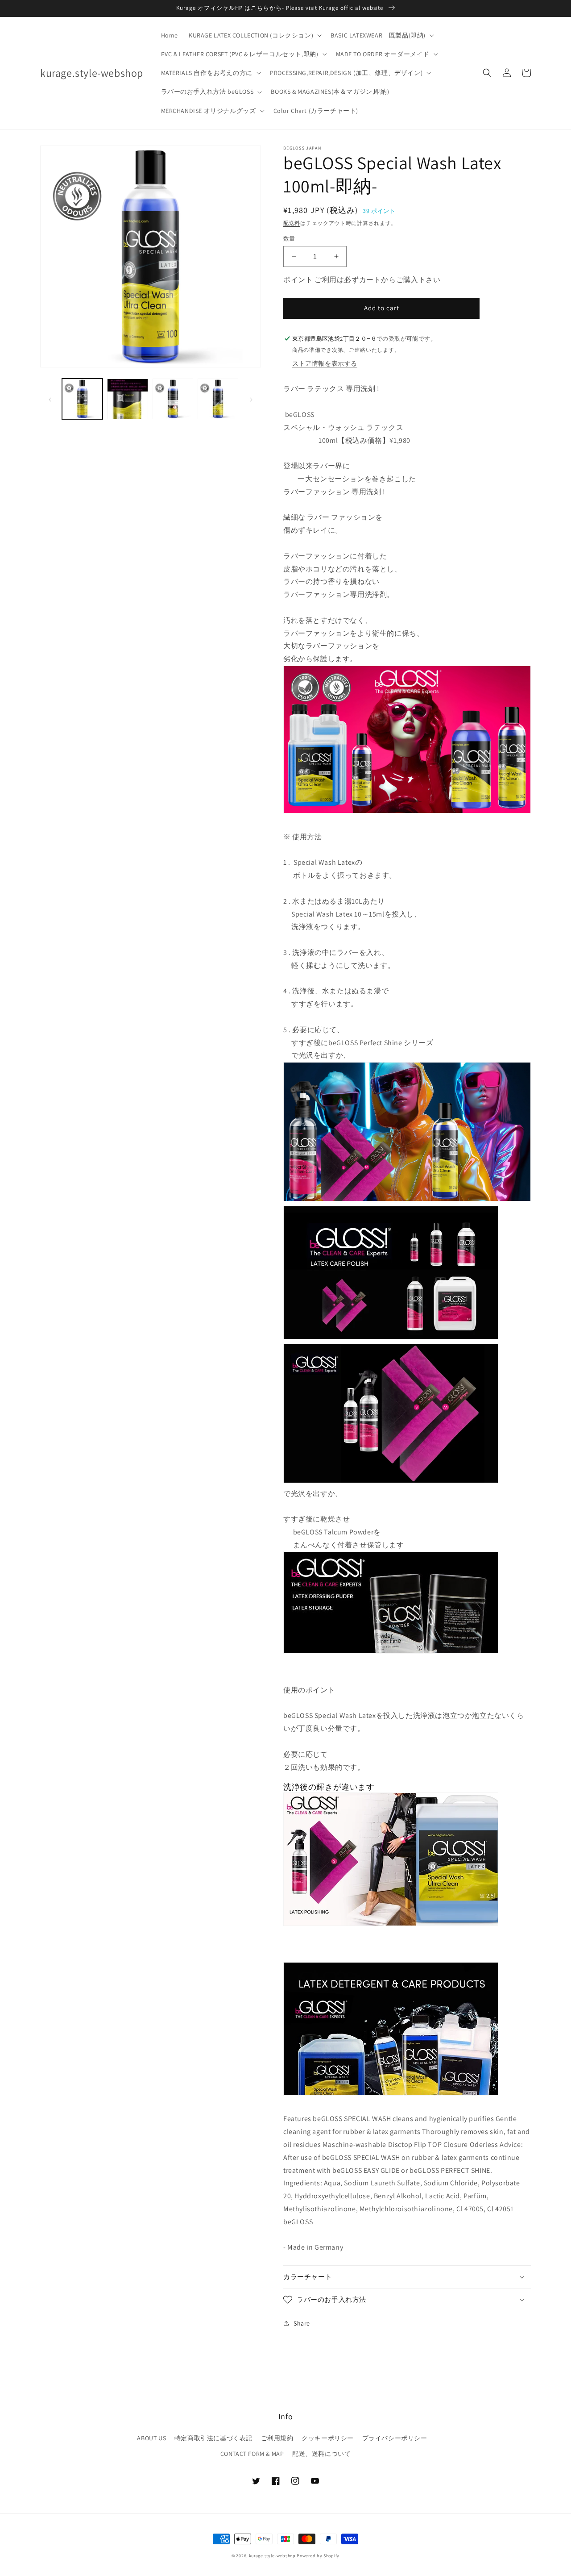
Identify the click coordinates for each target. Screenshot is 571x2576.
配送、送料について (321, 2454)
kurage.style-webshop (272, 2556)
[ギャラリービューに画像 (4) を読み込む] (218, 399)
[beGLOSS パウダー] (391, 1651)
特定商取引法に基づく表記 (213, 2438)
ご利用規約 (277, 2438)
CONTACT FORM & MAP (252, 2454)
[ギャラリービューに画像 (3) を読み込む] (173, 399)
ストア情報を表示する (325, 363)
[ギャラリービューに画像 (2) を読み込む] (127, 399)
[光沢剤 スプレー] (391, 1481)
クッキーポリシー (328, 2438)
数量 (289, 239)
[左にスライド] (50, 399)
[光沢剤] (391, 1337)
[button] (254, 35)
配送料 (292, 223)
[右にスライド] (251, 399)
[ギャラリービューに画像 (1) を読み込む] (82, 399)
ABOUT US (151, 2438)
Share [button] (302, 2323)
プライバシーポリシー (395, 2438)
